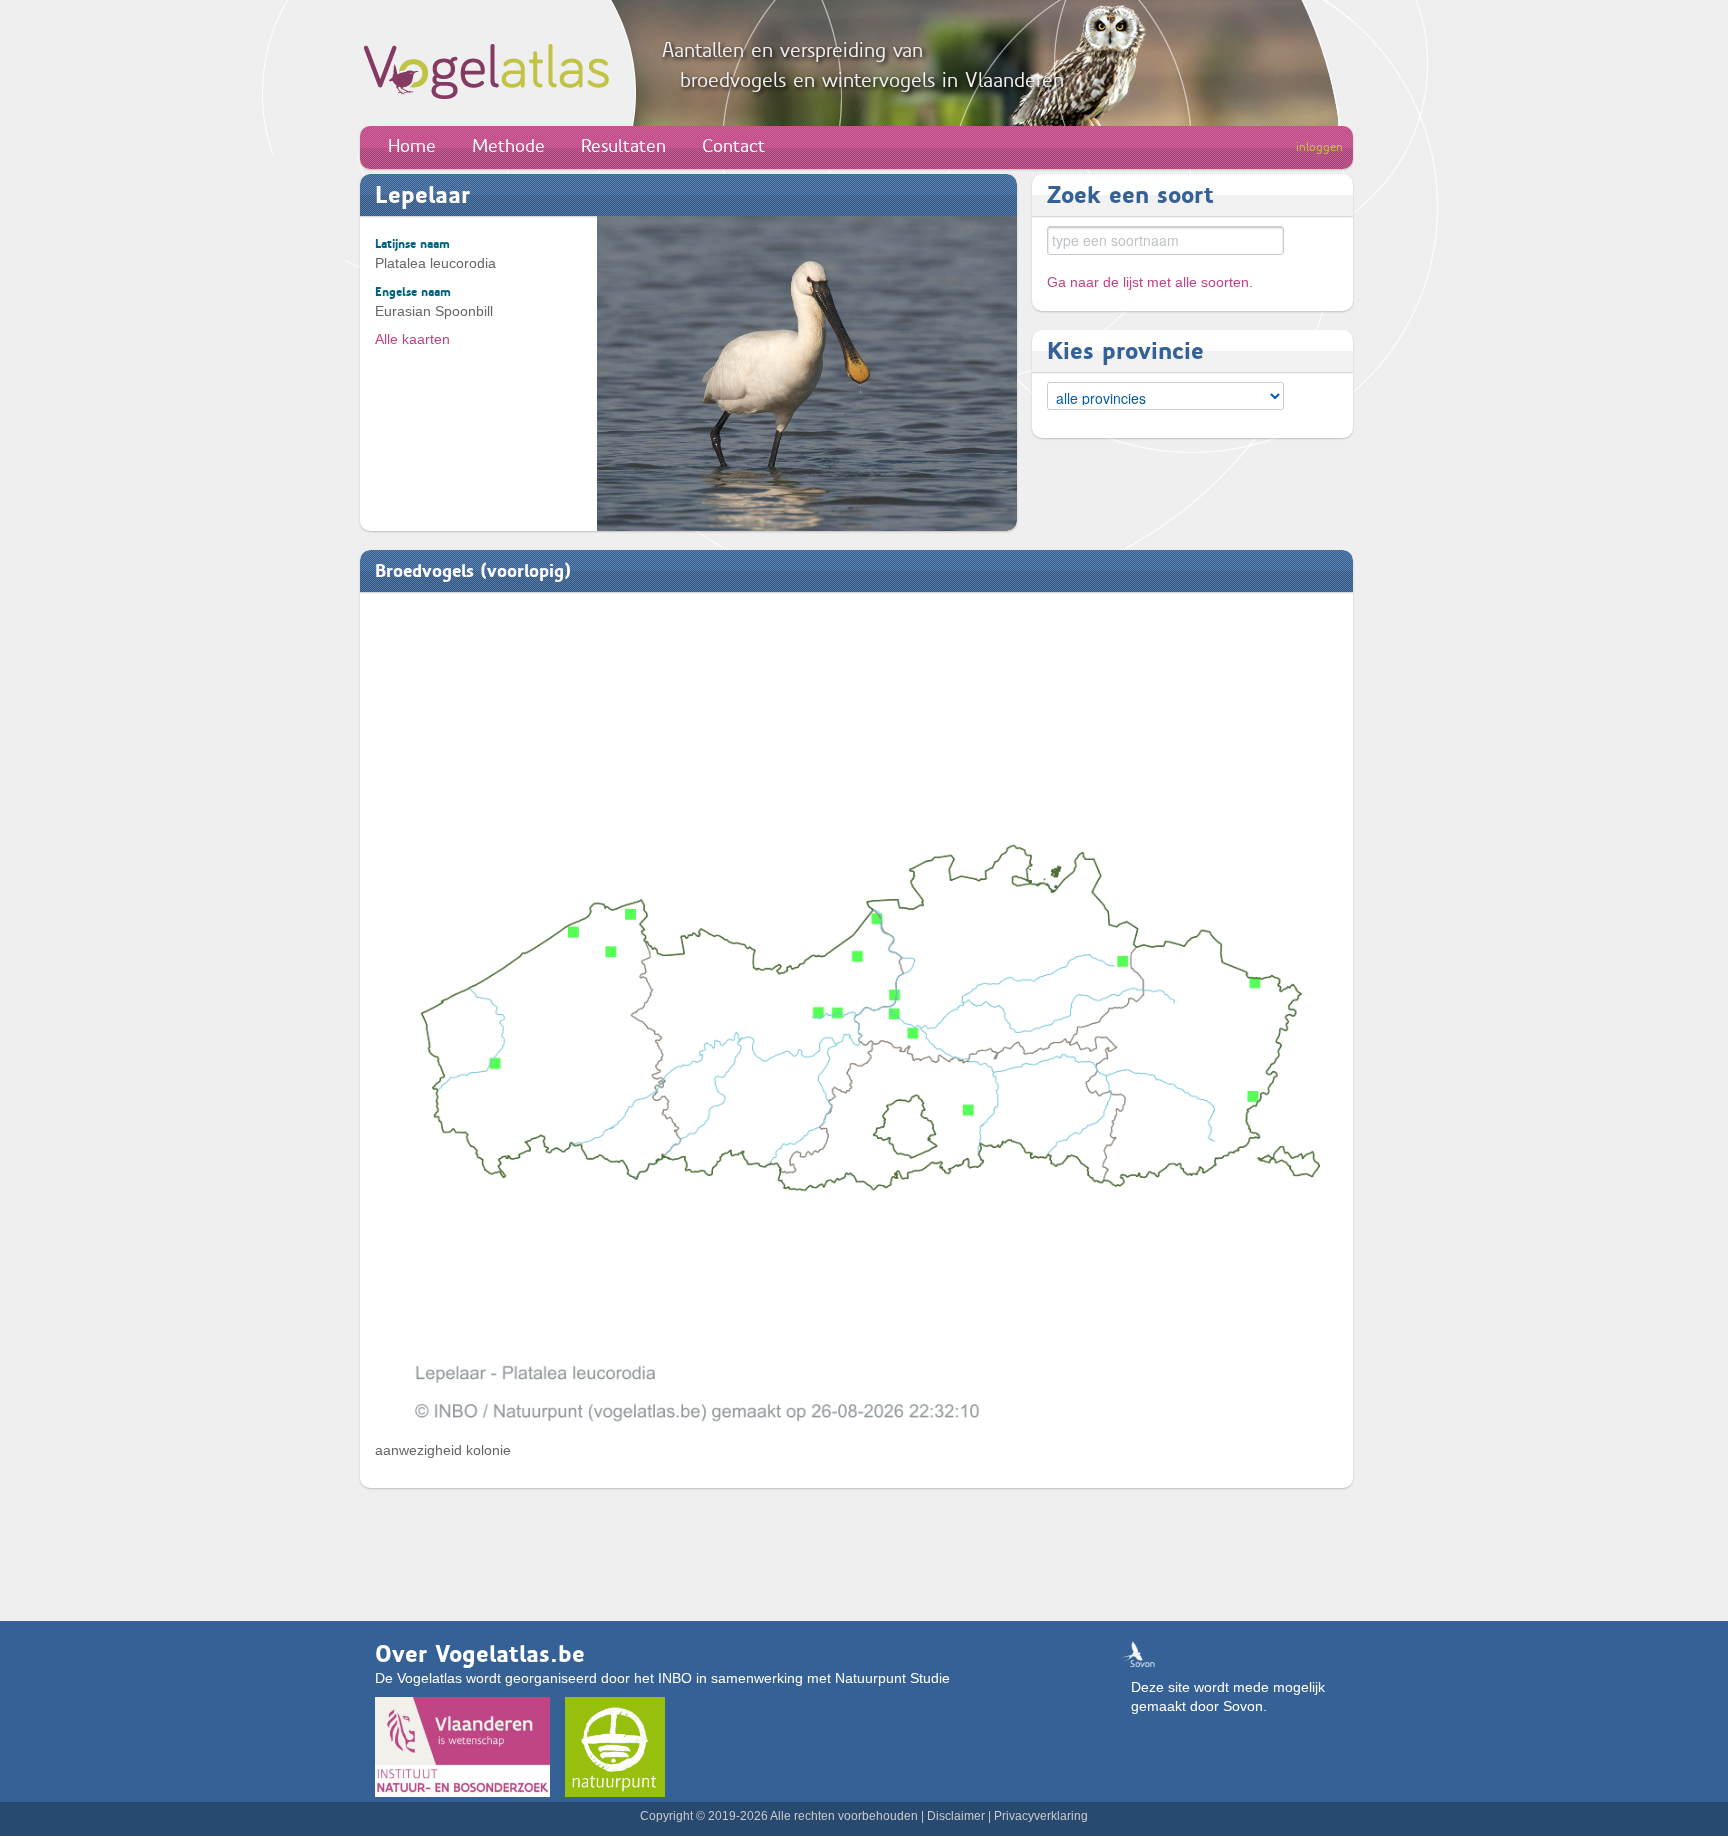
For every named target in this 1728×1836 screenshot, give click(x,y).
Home (412, 146)
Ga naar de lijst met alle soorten (1148, 282)
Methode (508, 146)
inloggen (1319, 147)
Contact (733, 146)
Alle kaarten (412, 339)
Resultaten (623, 146)
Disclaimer (956, 1816)
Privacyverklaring (1041, 1816)
